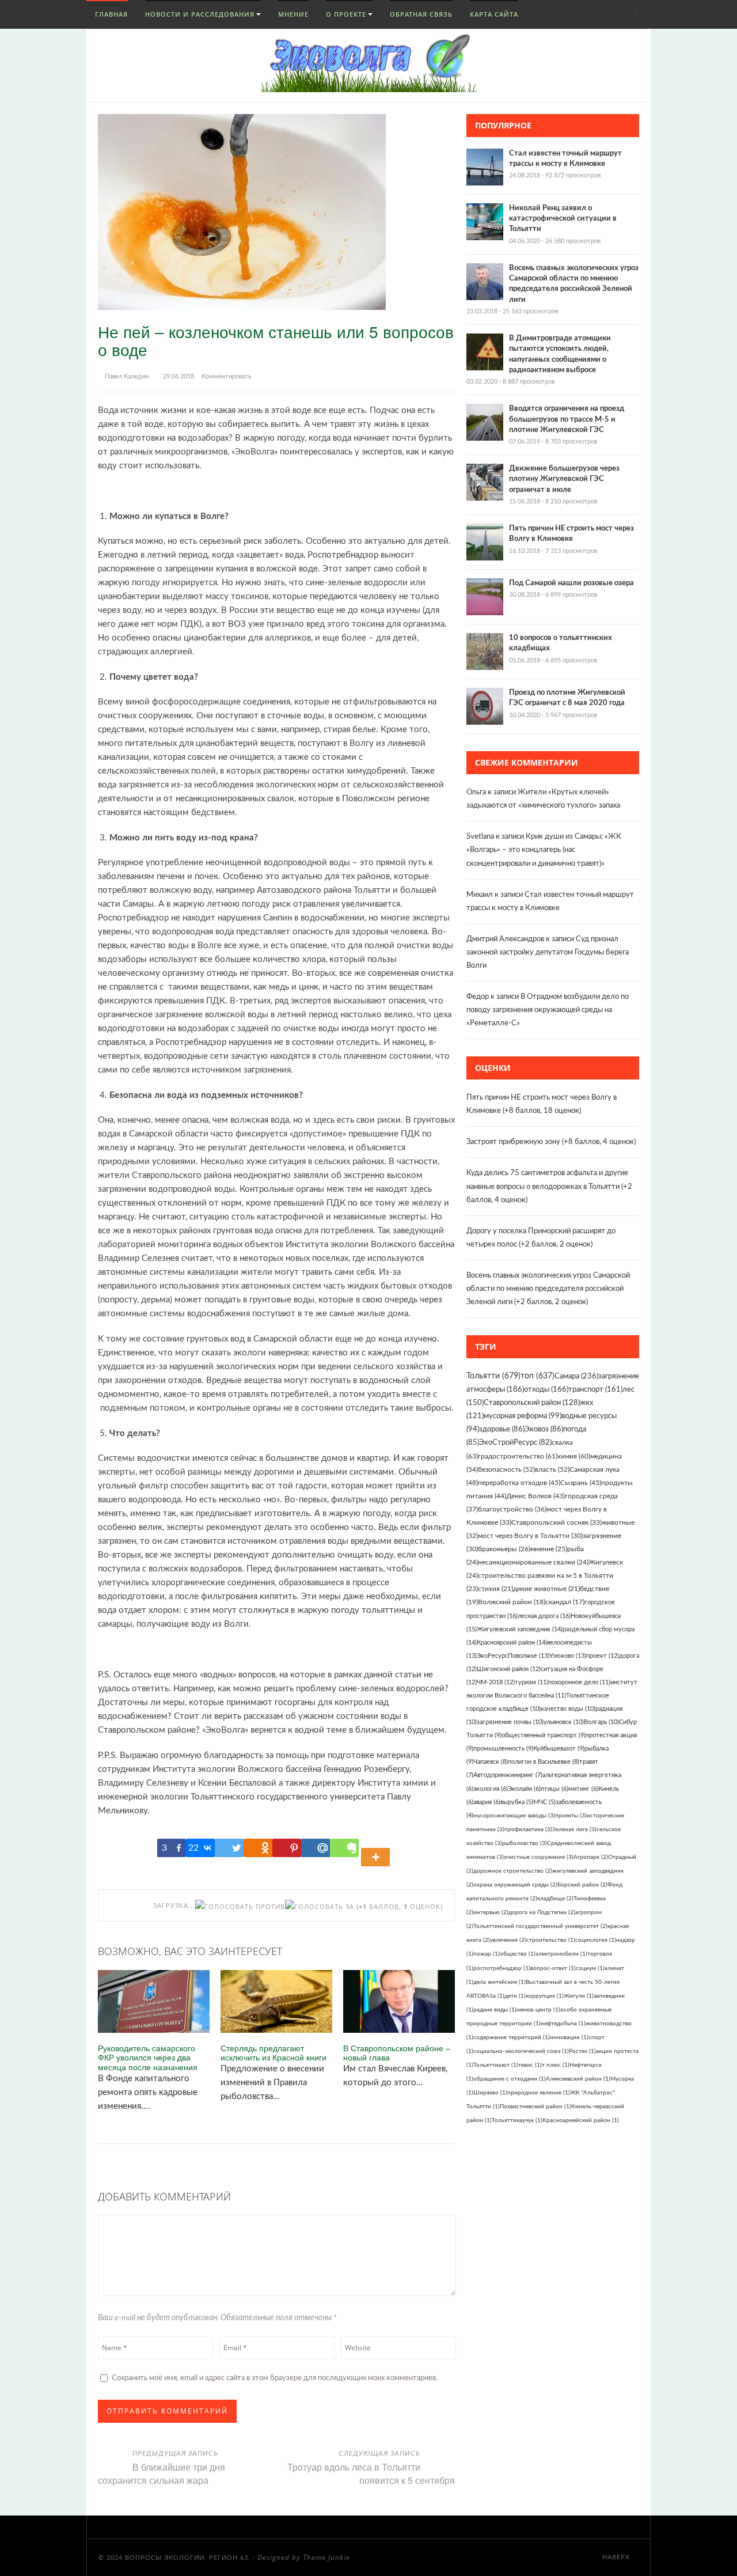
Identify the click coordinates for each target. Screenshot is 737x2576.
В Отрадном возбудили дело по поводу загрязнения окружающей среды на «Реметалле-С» (548, 1010)
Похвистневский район (535, 2107)
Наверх (617, 2557)
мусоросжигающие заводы (514, 1816)
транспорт (595, 1390)
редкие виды (495, 2010)
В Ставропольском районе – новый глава (397, 2053)
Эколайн (524, 1789)
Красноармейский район (581, 2120)
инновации (569, 2037)
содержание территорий (512, 2037)
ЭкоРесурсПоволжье (513, 1656)
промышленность (503, 1749)
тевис (530, 2065)
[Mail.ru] (316, 1848)
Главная (110, 14)
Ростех (582, 2051)
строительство (551, 1940)
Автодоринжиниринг (508, 1775)
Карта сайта (494, 14)
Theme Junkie (326, 2557)
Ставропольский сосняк (556, 1522)
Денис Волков (535, 1496)
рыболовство (525, 1843)
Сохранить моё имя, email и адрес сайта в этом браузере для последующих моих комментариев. (275, 2378)
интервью (491, 1912)
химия (574, 1456)
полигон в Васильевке (544, 1762)
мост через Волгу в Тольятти (530, 1536)
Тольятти (493, 1376)
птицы (554, 1789)
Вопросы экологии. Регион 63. (188, 2558)
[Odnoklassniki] (258, 1848)
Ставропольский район (532, 1403)
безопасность (506, 1469)
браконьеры (504, 1549)
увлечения (508, 1940)
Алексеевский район (578, 2079)
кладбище (555, 1899)
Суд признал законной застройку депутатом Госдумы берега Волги (548, 952)
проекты (571, 1816)
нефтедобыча (563, 2024)
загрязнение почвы (510, 1722)
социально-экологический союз (521, 2051)
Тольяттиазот (496, 2065)
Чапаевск (491, 1762)
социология (596, 1940)
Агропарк (591, 1857)
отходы (546, 1390)
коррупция (545, 1996)
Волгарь (601, 1722)
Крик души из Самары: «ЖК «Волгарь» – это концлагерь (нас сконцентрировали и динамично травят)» (544, 850)
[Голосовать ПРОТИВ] (240, 1906)
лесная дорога (544, 1616)
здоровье (502, 1429)
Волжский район (512, 1602)
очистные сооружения (539, 1857)
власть (552, 1469)
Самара (576, 1376)
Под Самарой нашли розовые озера (571, 583)
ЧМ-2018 (496, 1682)
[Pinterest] (287, 1848)
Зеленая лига (574, 1829)
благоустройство (512, 1509)
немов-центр (538, 2010)
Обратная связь (421, 14)
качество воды (568, 1709)
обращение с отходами (510, 2079)
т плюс (556, 2065)
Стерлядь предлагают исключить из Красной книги (273, 2053)
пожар (487, 1954)
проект (603, 1656)
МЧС (544, 1802)
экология (491, 1789)
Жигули (579, 1996)
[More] (377, 1848)
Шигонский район (509, 1669)
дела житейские (499, 1982)
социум (590, 1968)
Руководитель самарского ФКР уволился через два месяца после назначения (148, 2058)
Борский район (582, 1885)
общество (518, 1954)
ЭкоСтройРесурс (515, 1442)
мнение (549, 1549)
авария (487, 1802)
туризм (531, 1682)
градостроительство (518, 1456)
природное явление (539, 2093)
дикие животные (546, 1589)
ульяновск (564, 1722)
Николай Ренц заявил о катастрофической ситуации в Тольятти (563, 219)
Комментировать (226, 376)
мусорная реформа (523, 1416)
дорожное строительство (513, 1871)
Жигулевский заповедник (520, 1629)
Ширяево (490, 2093)
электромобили (561, 1954)
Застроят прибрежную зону (513, 1142)
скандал (565, 1602)
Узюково (568, 1656)
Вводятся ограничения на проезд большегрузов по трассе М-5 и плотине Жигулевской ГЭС (567, 419)
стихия (495, 1589)
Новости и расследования (200, 14)
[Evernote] (344, 1848)
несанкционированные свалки (533, 1562)
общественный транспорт (544, 1735)
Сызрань (581, 1483)
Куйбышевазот (559, 1749)
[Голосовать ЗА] (320, 1906)
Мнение (293, 14)
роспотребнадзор (502, 1968)
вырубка (517, 1802)
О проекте (346, 14)
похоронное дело (579, 1682)
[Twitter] (229, 1848)
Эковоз (544, 1429)
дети (515, 1996)
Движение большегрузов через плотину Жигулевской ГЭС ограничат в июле (564, 479)
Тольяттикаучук (517, 2120)
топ (537, 1376)
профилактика (528, 1829)
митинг (583, 1789)
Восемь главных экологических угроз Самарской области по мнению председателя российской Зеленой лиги (548, 1289)
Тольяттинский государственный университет (540, 1926)
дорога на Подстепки (542, 1912)
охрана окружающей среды (515, 1885)
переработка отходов (519, 1483)
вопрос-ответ (553, 1968)
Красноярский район (512, 1643)
